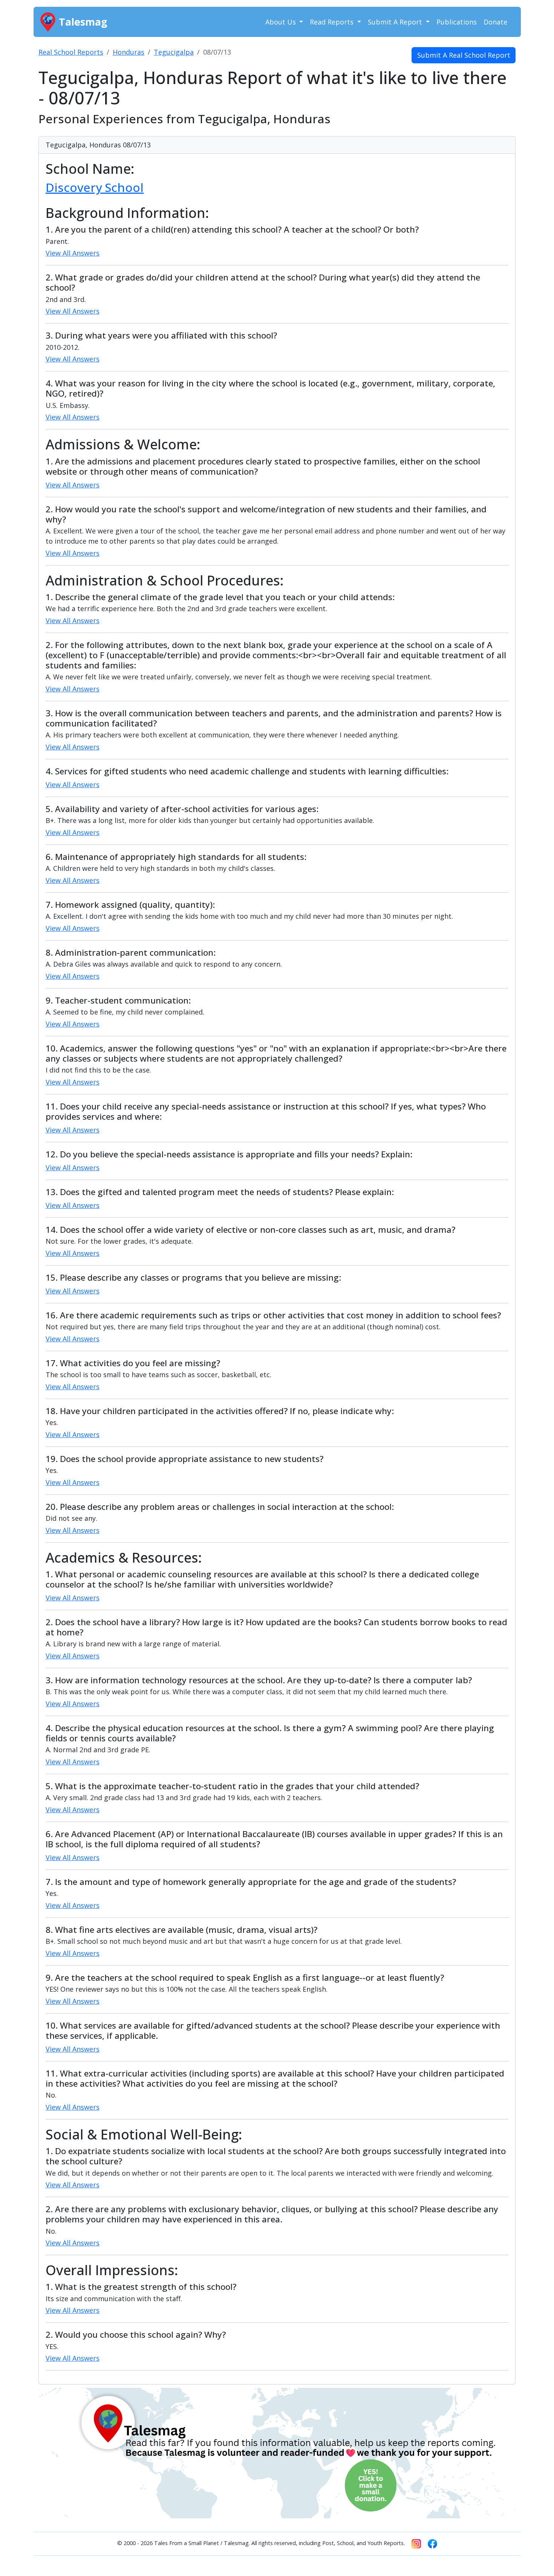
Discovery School (95, 187)
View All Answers (73, 253)
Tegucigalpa (174, 52)
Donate (495, 22)
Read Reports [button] (333, 22)
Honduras (129, 52)
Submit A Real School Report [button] (464, 55)
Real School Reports (71, 52)
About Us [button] (282, 22)
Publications (457, 22)
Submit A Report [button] (396, 22)
